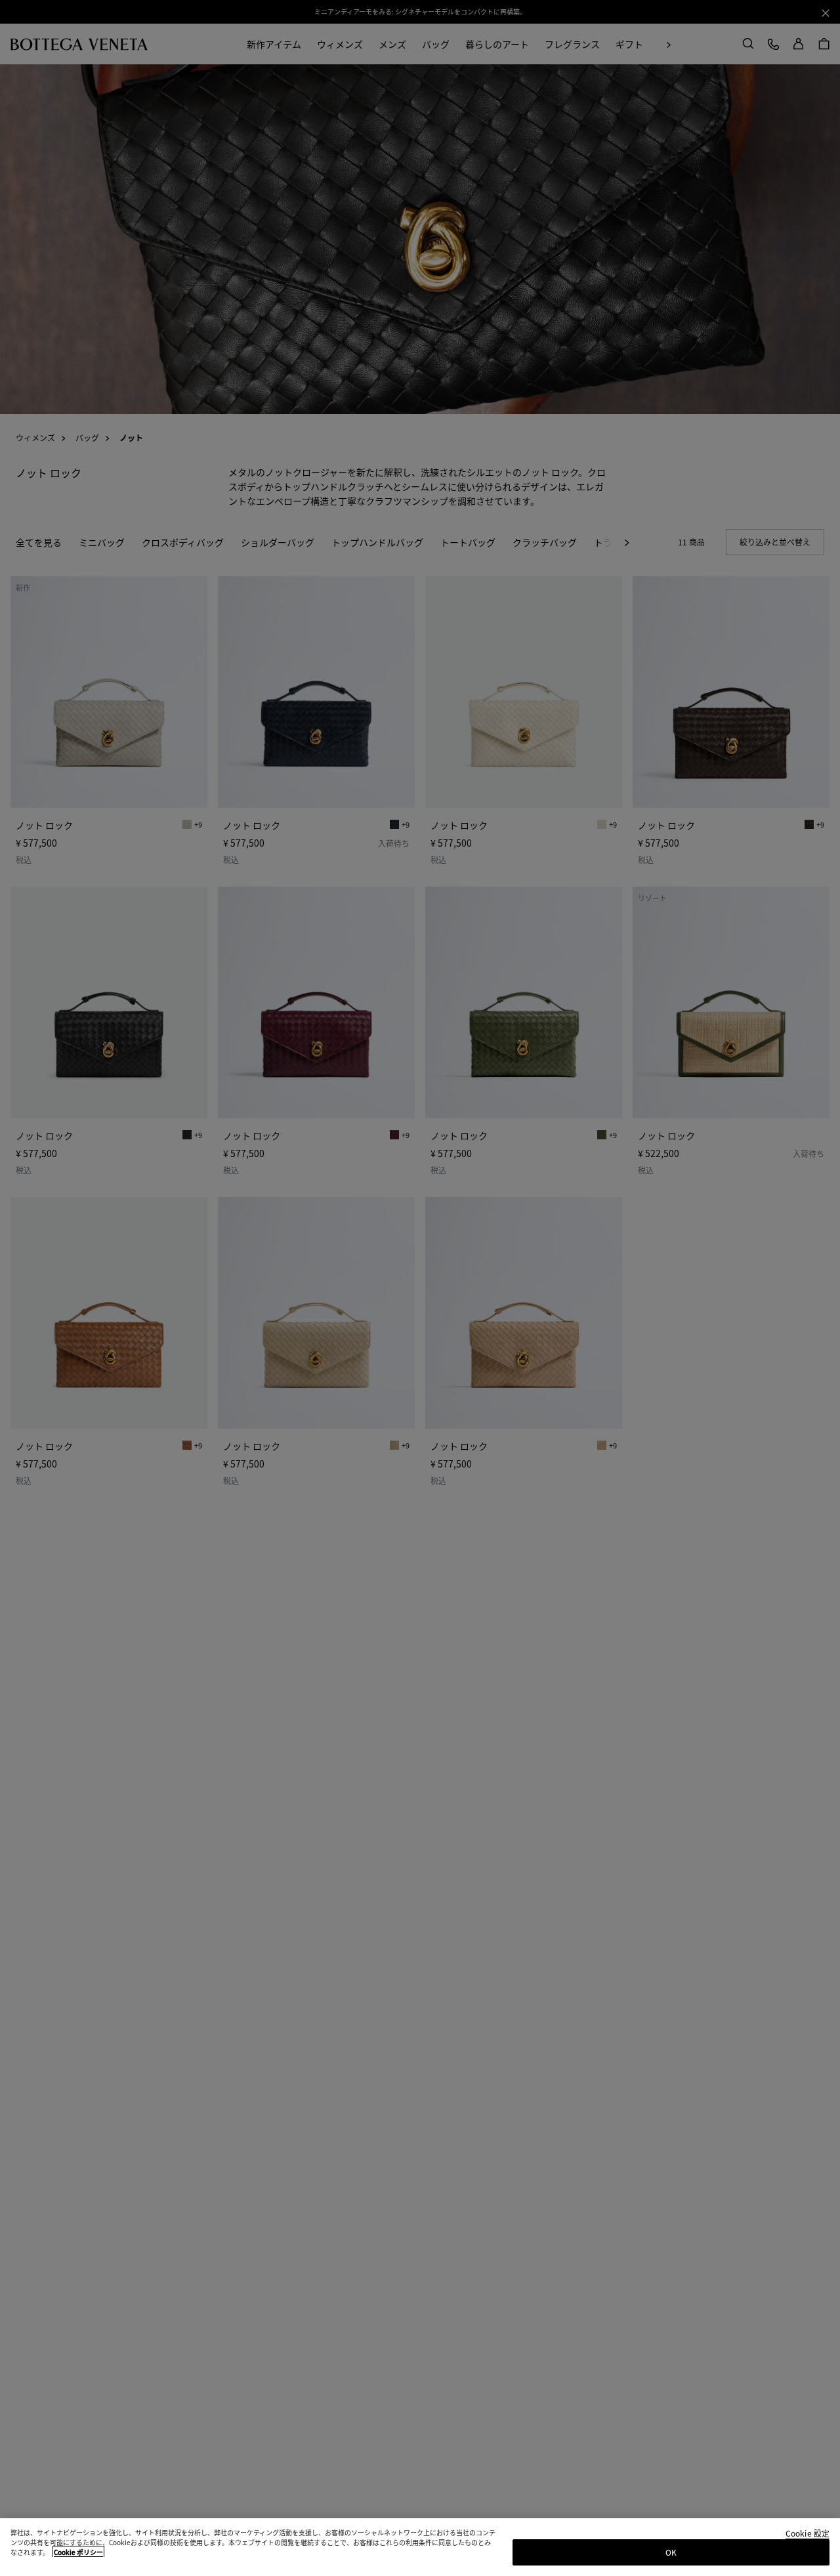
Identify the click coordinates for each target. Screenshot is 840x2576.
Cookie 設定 (808, 2534)
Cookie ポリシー (78, 2552)
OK (671, 2552)
